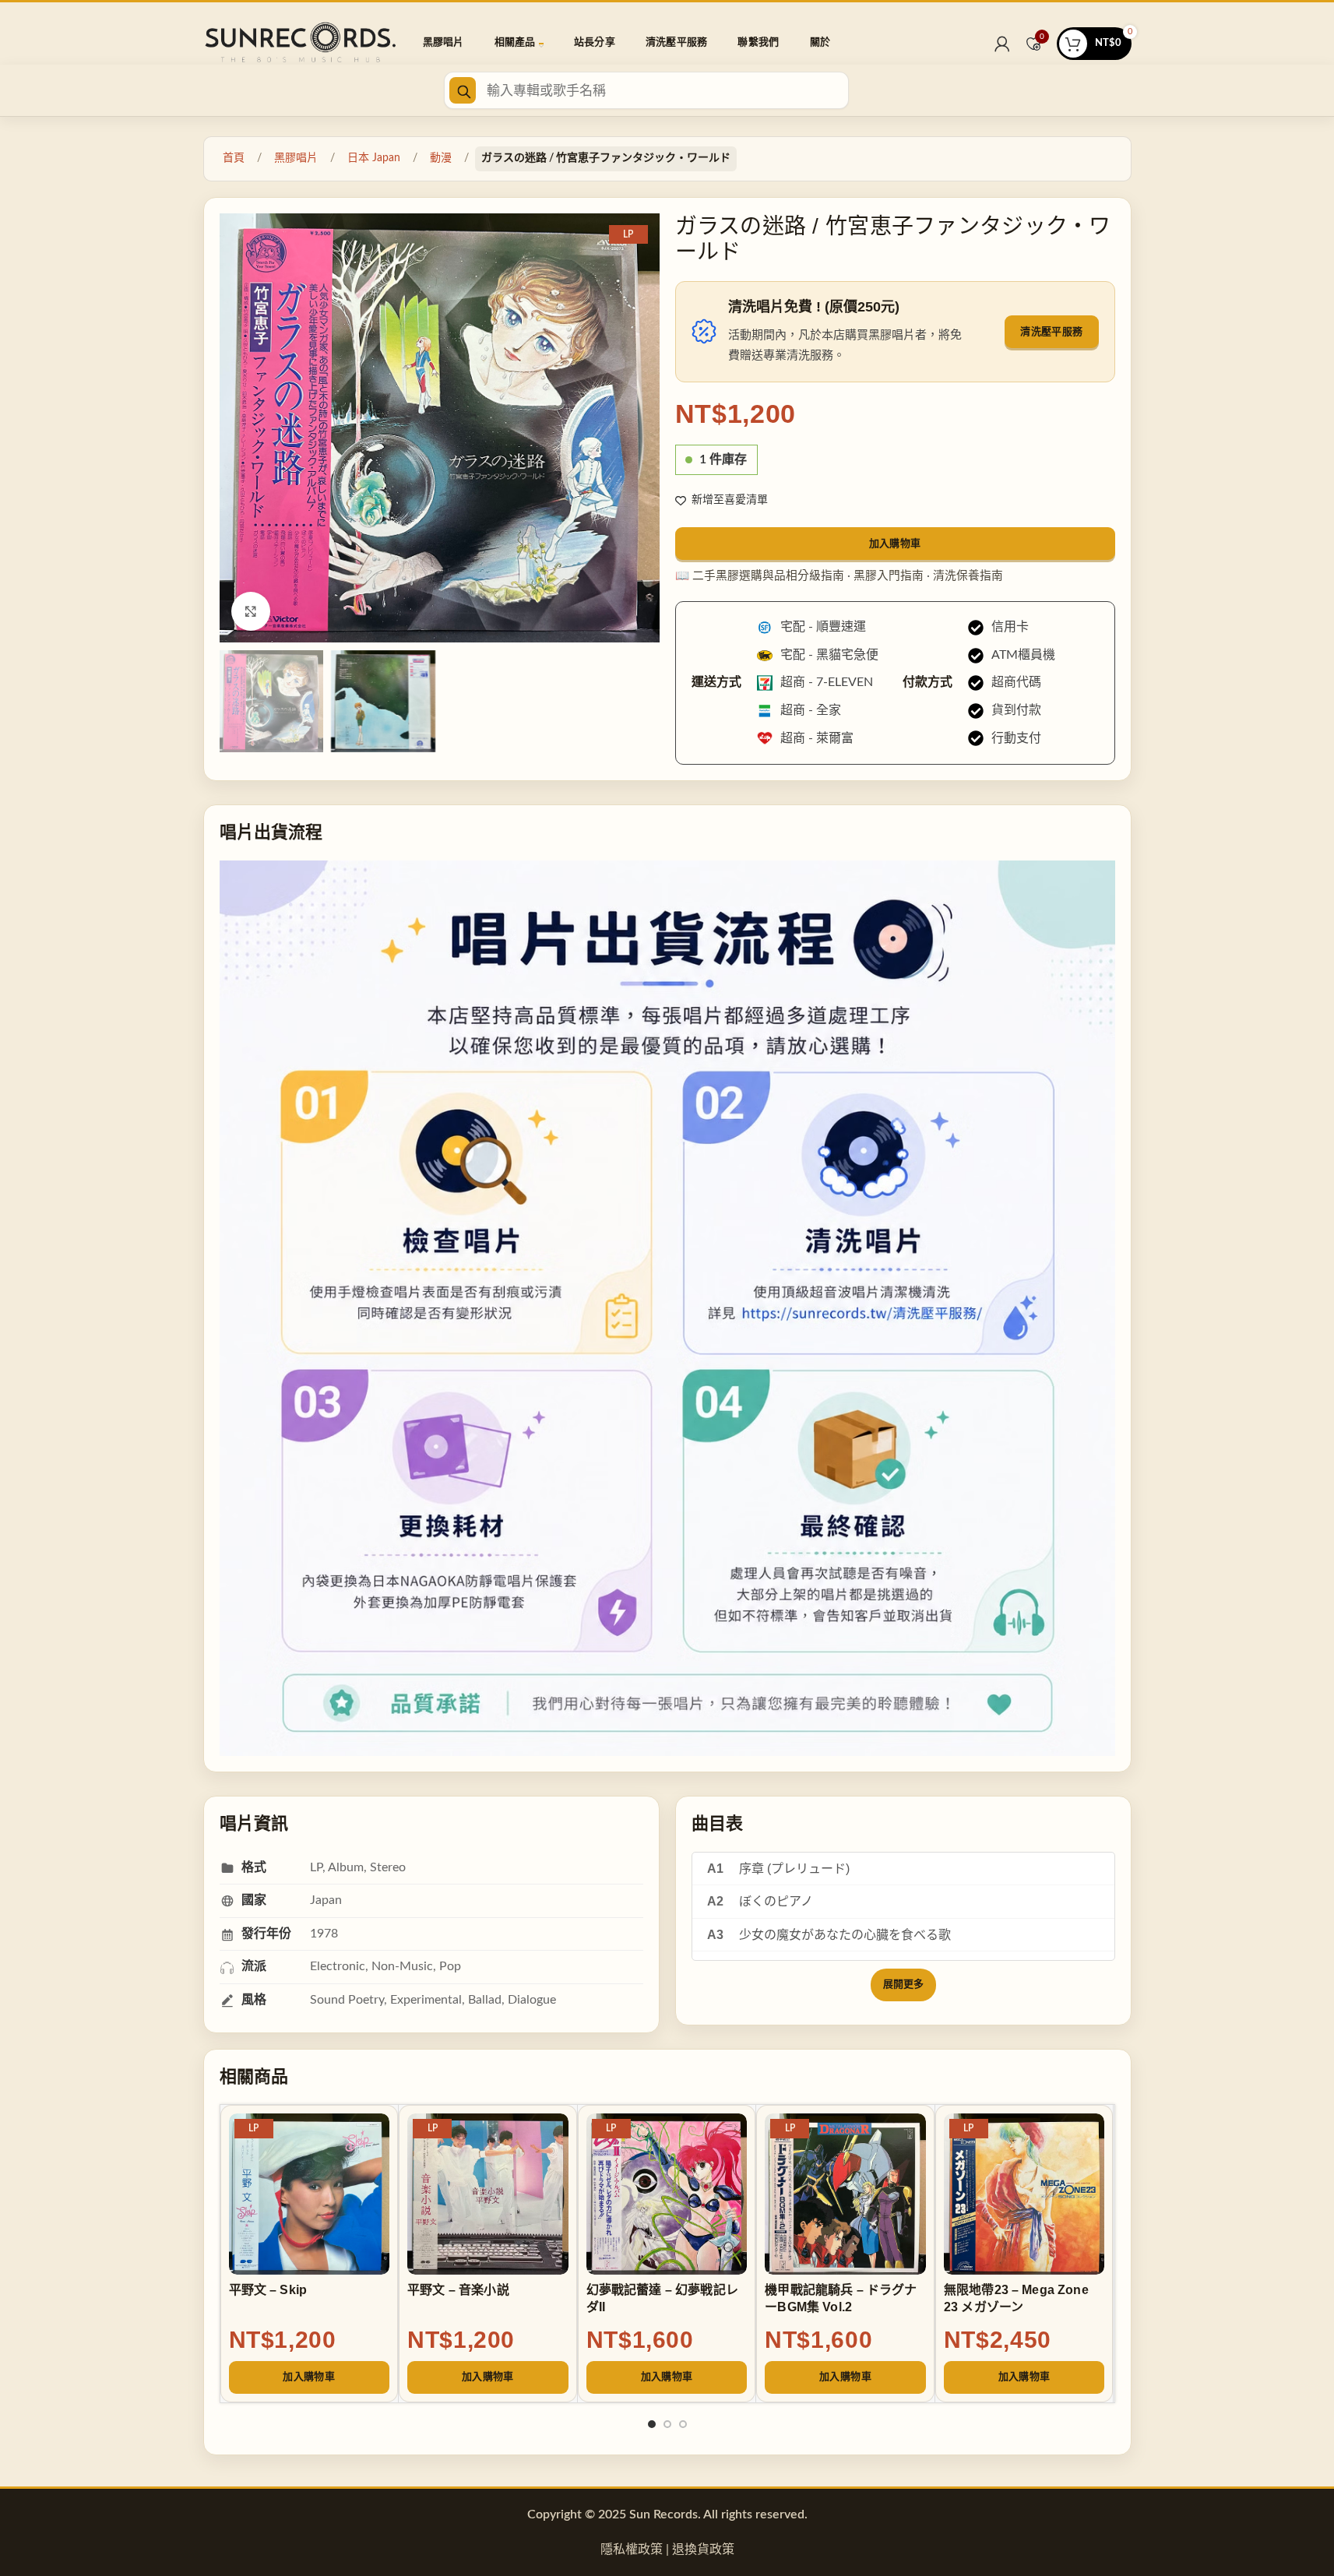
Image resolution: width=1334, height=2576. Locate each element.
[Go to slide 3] (683, 2429)
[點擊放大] (251, 611)
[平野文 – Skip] (310, 2194)
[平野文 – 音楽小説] (488, 2194)
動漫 (441, 158)
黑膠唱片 (296, 158)
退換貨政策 (703, 2550)
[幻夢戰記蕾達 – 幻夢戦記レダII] (667, 2194)
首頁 (234, 158)
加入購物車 (895, 543)
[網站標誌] (301, 43)
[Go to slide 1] (652, 2429)
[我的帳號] (1002, 44)
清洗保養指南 (968, 576)
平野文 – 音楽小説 (458, 2290)
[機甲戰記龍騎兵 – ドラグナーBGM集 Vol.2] (845, 2194)
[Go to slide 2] (667, 2429)
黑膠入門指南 (889, 576)
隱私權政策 (632, 2550)
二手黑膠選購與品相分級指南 (768, 576)
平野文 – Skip (268, 2290)
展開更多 (903, 1985)
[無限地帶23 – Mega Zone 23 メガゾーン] (1024, 2194)
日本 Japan (374, 158)
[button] (310, 2377)
